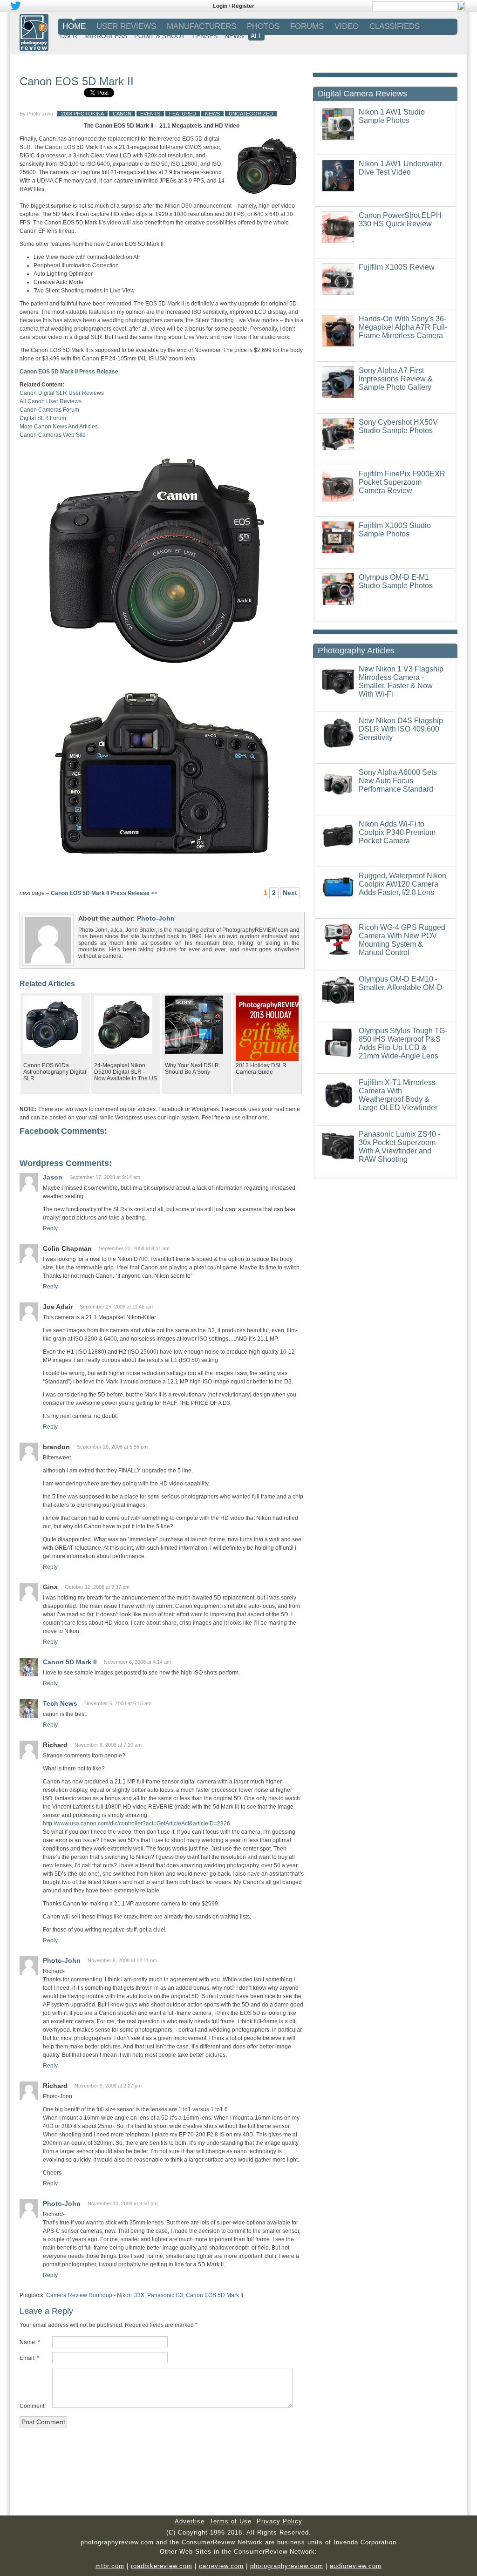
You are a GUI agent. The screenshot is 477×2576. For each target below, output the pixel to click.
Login (220, 6)
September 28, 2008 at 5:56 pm (112, 1447)
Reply (50, 1228)
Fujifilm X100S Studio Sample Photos (395, 530)
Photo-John (40, 114)
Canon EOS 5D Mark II (77, 81)
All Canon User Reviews (51, 401)
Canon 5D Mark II (70, 1662)
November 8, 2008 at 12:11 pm (122, 1960)
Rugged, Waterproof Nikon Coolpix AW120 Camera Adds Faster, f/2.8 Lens (402, 884)
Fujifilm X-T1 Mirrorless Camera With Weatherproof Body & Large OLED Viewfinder (398, 1095)
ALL (256, 36)
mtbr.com (110, 2566)
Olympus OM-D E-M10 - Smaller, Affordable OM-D (401, 983)
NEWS (234, 36)
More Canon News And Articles (59, 427)
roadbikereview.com (162, 2566)
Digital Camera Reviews (362, 94)
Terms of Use (231, 2521)
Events (150, 114)
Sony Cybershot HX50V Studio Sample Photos (398, 426)
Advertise (190, 2521)
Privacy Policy (279, 2521)
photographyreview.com (287, 2566)
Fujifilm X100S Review (397, 267)
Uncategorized (251, 114)
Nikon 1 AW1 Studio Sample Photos (392, 116)
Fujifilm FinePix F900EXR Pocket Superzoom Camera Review (402, 482)
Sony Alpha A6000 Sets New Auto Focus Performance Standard (398, 781)
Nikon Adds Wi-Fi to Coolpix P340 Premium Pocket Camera (397, 832)
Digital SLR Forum (43, 418)
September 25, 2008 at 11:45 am (116, 1307)
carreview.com (221, 2566)
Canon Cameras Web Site (53, 435)
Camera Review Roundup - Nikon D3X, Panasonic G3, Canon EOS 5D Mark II (145, 2295)
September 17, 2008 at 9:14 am (105, 1177)
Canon (122, 114)
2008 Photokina (82, 114)
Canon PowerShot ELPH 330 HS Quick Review (400, 220)
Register (243, 6)
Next (290, 893)
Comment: (33, 2406)
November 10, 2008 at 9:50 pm (123, 2203)
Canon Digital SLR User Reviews (62, 393)
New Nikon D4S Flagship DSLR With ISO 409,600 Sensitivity (401, 729)
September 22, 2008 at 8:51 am (134, 1248)
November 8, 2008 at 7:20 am (108, 1745)
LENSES (205, 36)
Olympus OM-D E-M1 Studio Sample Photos (396, 581)
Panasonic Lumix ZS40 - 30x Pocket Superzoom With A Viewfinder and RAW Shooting (399, 1147)
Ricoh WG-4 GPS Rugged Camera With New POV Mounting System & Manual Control (402, 940)
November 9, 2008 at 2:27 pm (108, 2086)
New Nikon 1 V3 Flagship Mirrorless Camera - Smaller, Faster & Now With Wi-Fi (401, 681)
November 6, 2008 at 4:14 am (137, 1662)
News (212, 114)
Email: (27, 2358)
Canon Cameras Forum (49, 410)
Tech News (60, 1703)
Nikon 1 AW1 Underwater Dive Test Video (400, 168)
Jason (53, 1177)
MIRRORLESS (106, 36)
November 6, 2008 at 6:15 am (118, 1703)
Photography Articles (356, 651)
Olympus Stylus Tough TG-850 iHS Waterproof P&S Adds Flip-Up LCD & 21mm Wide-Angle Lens (403, 1043)
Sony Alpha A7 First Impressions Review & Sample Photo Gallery (396, 379)
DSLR (69, 36)
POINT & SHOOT (160, 36)
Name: (28, 2342)
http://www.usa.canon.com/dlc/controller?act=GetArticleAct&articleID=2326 (136, 1824)
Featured (183, 114)
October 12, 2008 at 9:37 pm (97, 1587)
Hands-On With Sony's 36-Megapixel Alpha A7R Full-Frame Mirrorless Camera (403, 327)
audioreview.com (356, 2566)
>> (104, 893)
